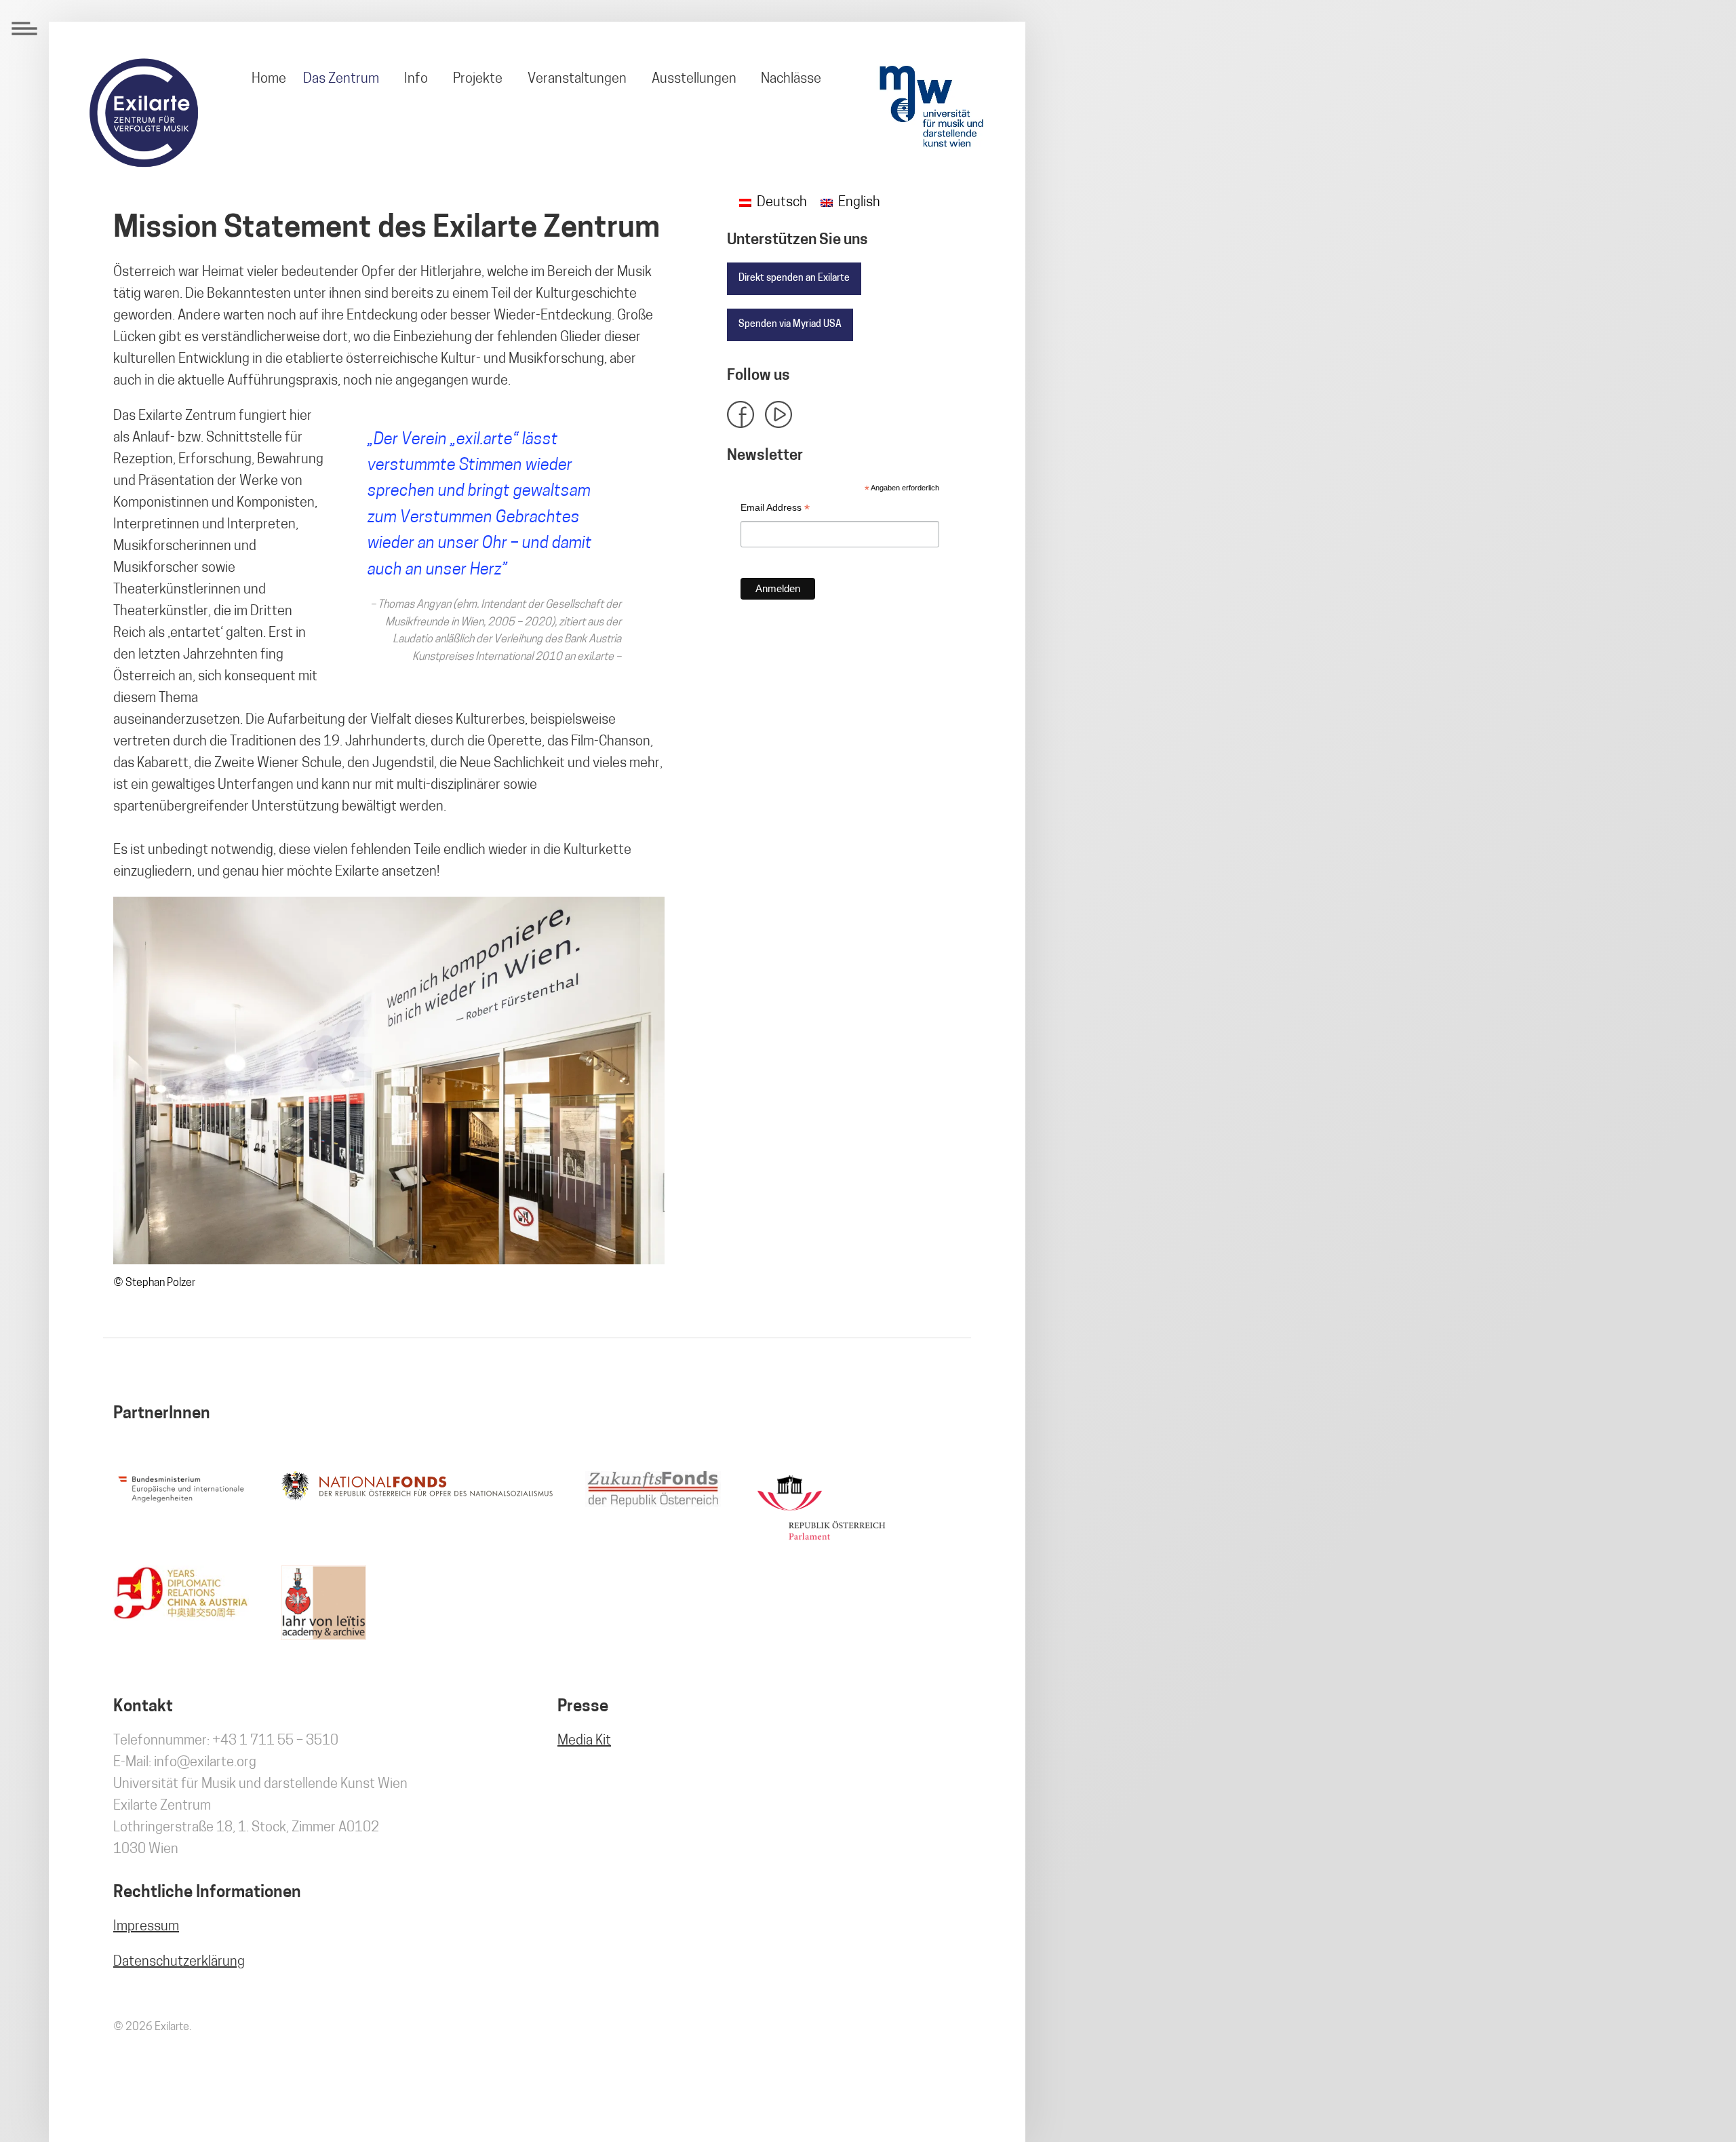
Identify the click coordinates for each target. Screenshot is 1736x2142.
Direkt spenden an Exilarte (794, 278)
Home (269, 79)
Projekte (478, 79)
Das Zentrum (341, 79)
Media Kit (584, 1741)
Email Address (775, 509)
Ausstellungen (694, 79)
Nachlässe (791, 79)
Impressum (146, 1927)
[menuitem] (269, 79)
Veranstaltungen (577, 79)
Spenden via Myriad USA (790, 325)
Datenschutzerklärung (179, 1962)
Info (416, 79)
